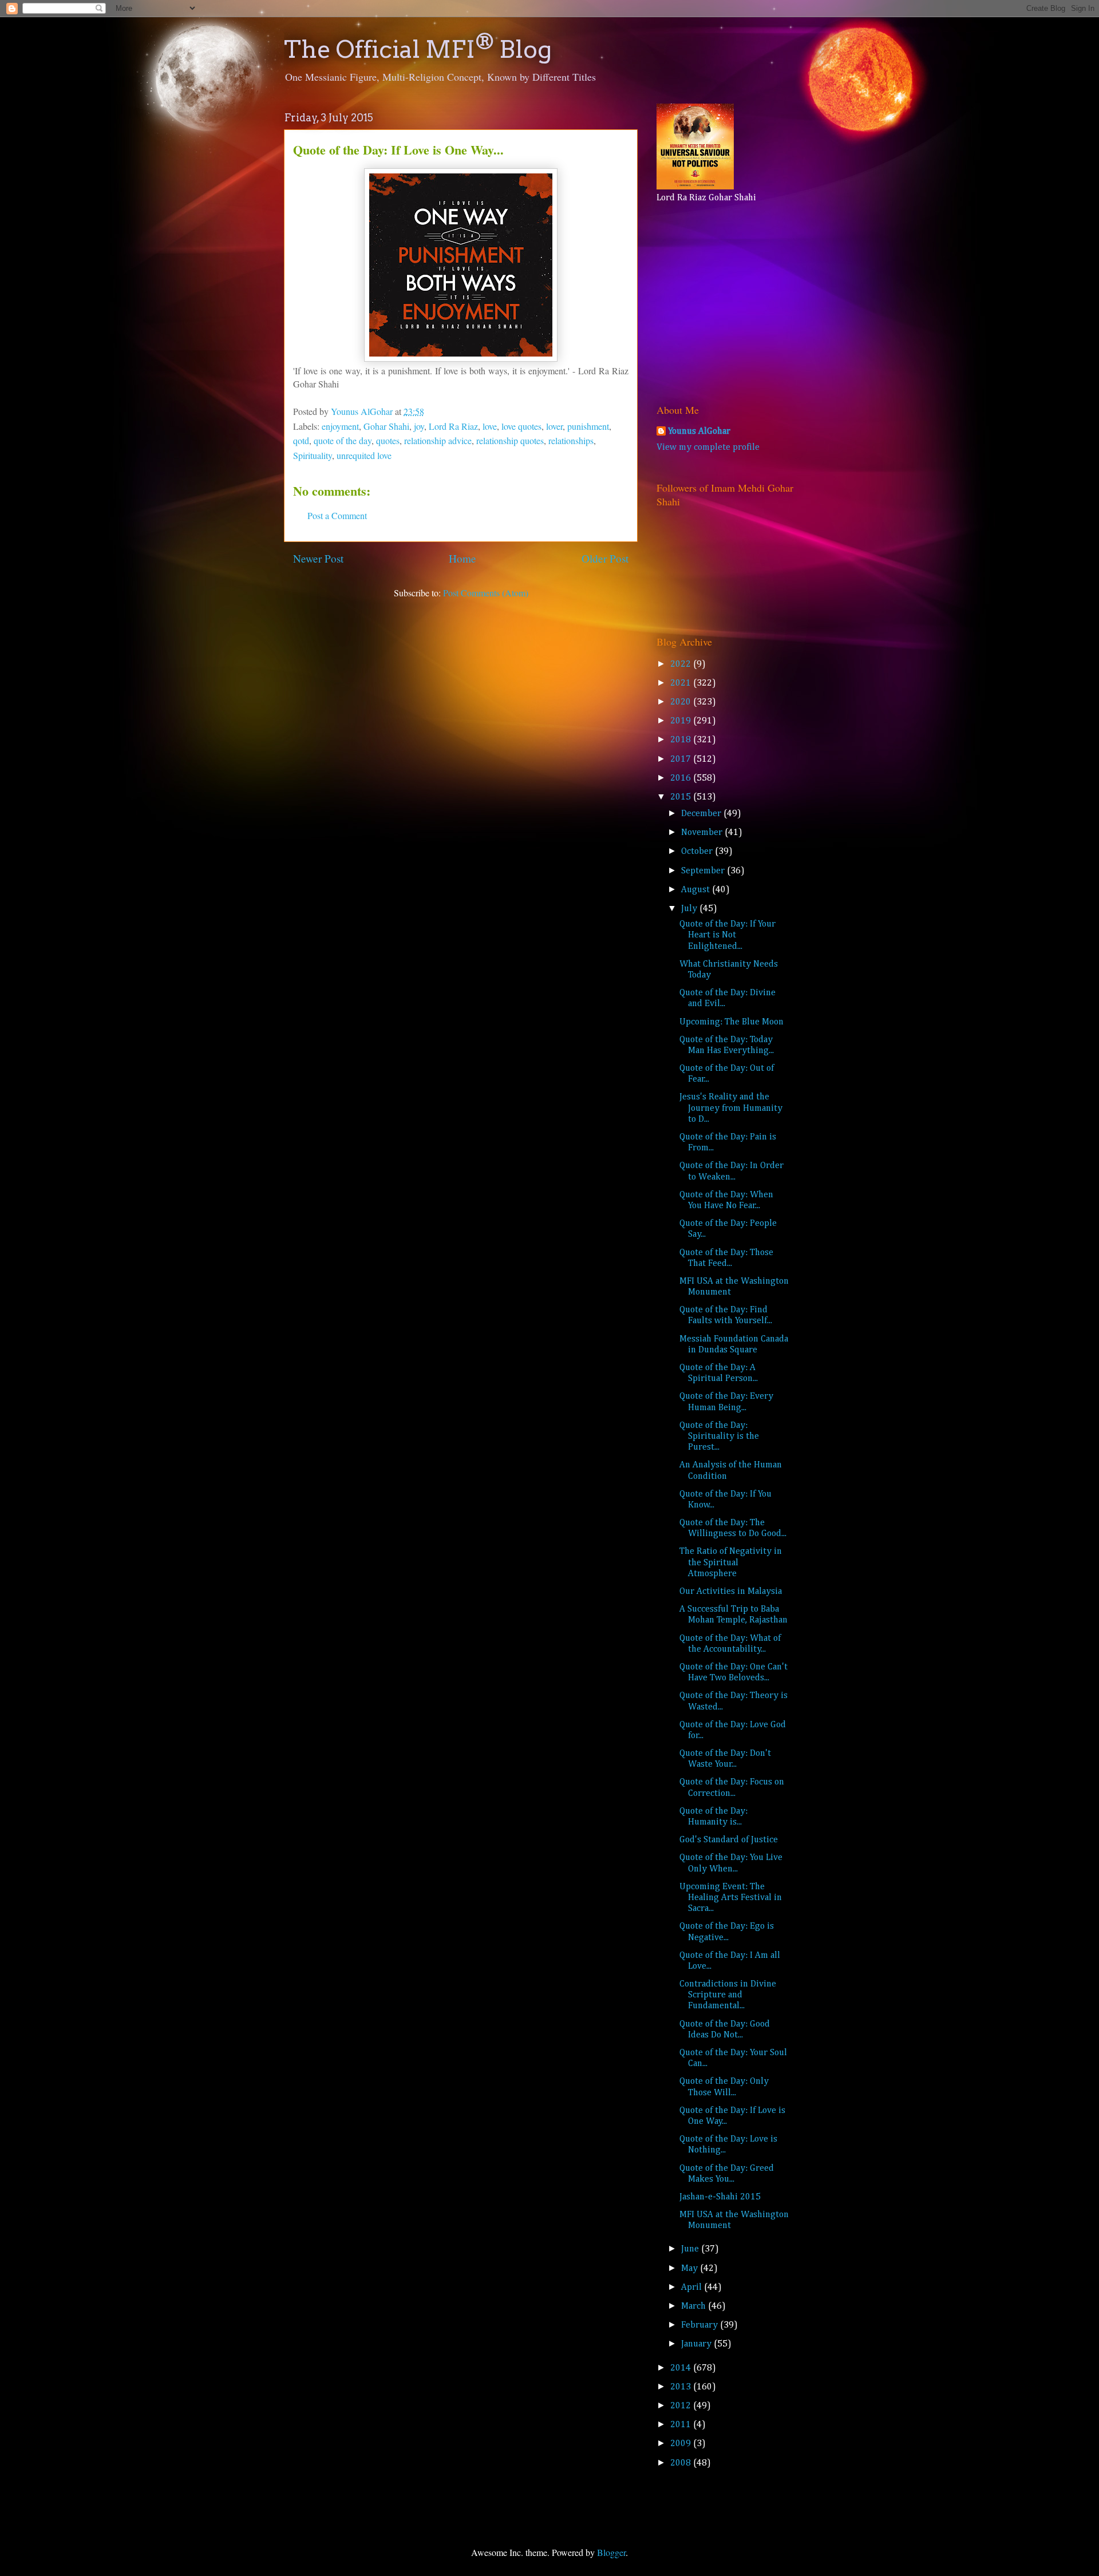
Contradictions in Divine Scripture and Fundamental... (728, 1995)
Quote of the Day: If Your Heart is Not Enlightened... (728, 935)
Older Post (605, 558)
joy (419, 426)
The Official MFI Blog (418, 49)
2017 (682, 759)
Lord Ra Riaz (453, 426)
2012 (682, 2406)
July (690, 909)
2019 (682, 721)
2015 (682, 797)
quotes (388, 440)
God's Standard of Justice (729, 1840)
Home (462, 558)
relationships (571, 440)
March (695, 2306)
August (697, 890)
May (691, 2269)
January (697, 2344)
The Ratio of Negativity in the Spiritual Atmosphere (731, 1562)
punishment (588, 426)
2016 (682, 778)
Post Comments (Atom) (486, 593)
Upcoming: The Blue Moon (732, 1022)
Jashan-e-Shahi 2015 (720, 2197)
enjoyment (340, 426)
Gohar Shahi (386, 426)
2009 (682, 2444)
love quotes (521, 426)
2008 (682, 2463)
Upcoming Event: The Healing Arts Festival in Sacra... (731, 1898)
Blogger (611, 2552)
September (704, 871)
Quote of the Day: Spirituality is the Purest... (719, 1437)
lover (554, 426)
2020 (682, 702)
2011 (682, 2425)
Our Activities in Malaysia (731, 1592)
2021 (682, 683)
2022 (682, 664)
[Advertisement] (728, 300)
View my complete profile (708, 448)
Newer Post (318, 558)
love (490, 426)
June (691, 2249)
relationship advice (438, 440)
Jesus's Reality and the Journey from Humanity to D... (731, 1108)
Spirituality (313, 455)
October (698, 852)
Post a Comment (337, 515)
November (703, 833)
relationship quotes (510, 440)
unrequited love (364, 455)
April (693, 2288)
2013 (682, 2387)
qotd (301, 440)
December (702, 814)
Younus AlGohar (699, 432)
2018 (682, 740)
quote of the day (343, 440)
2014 (682, 2368)
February (701, 2325)
